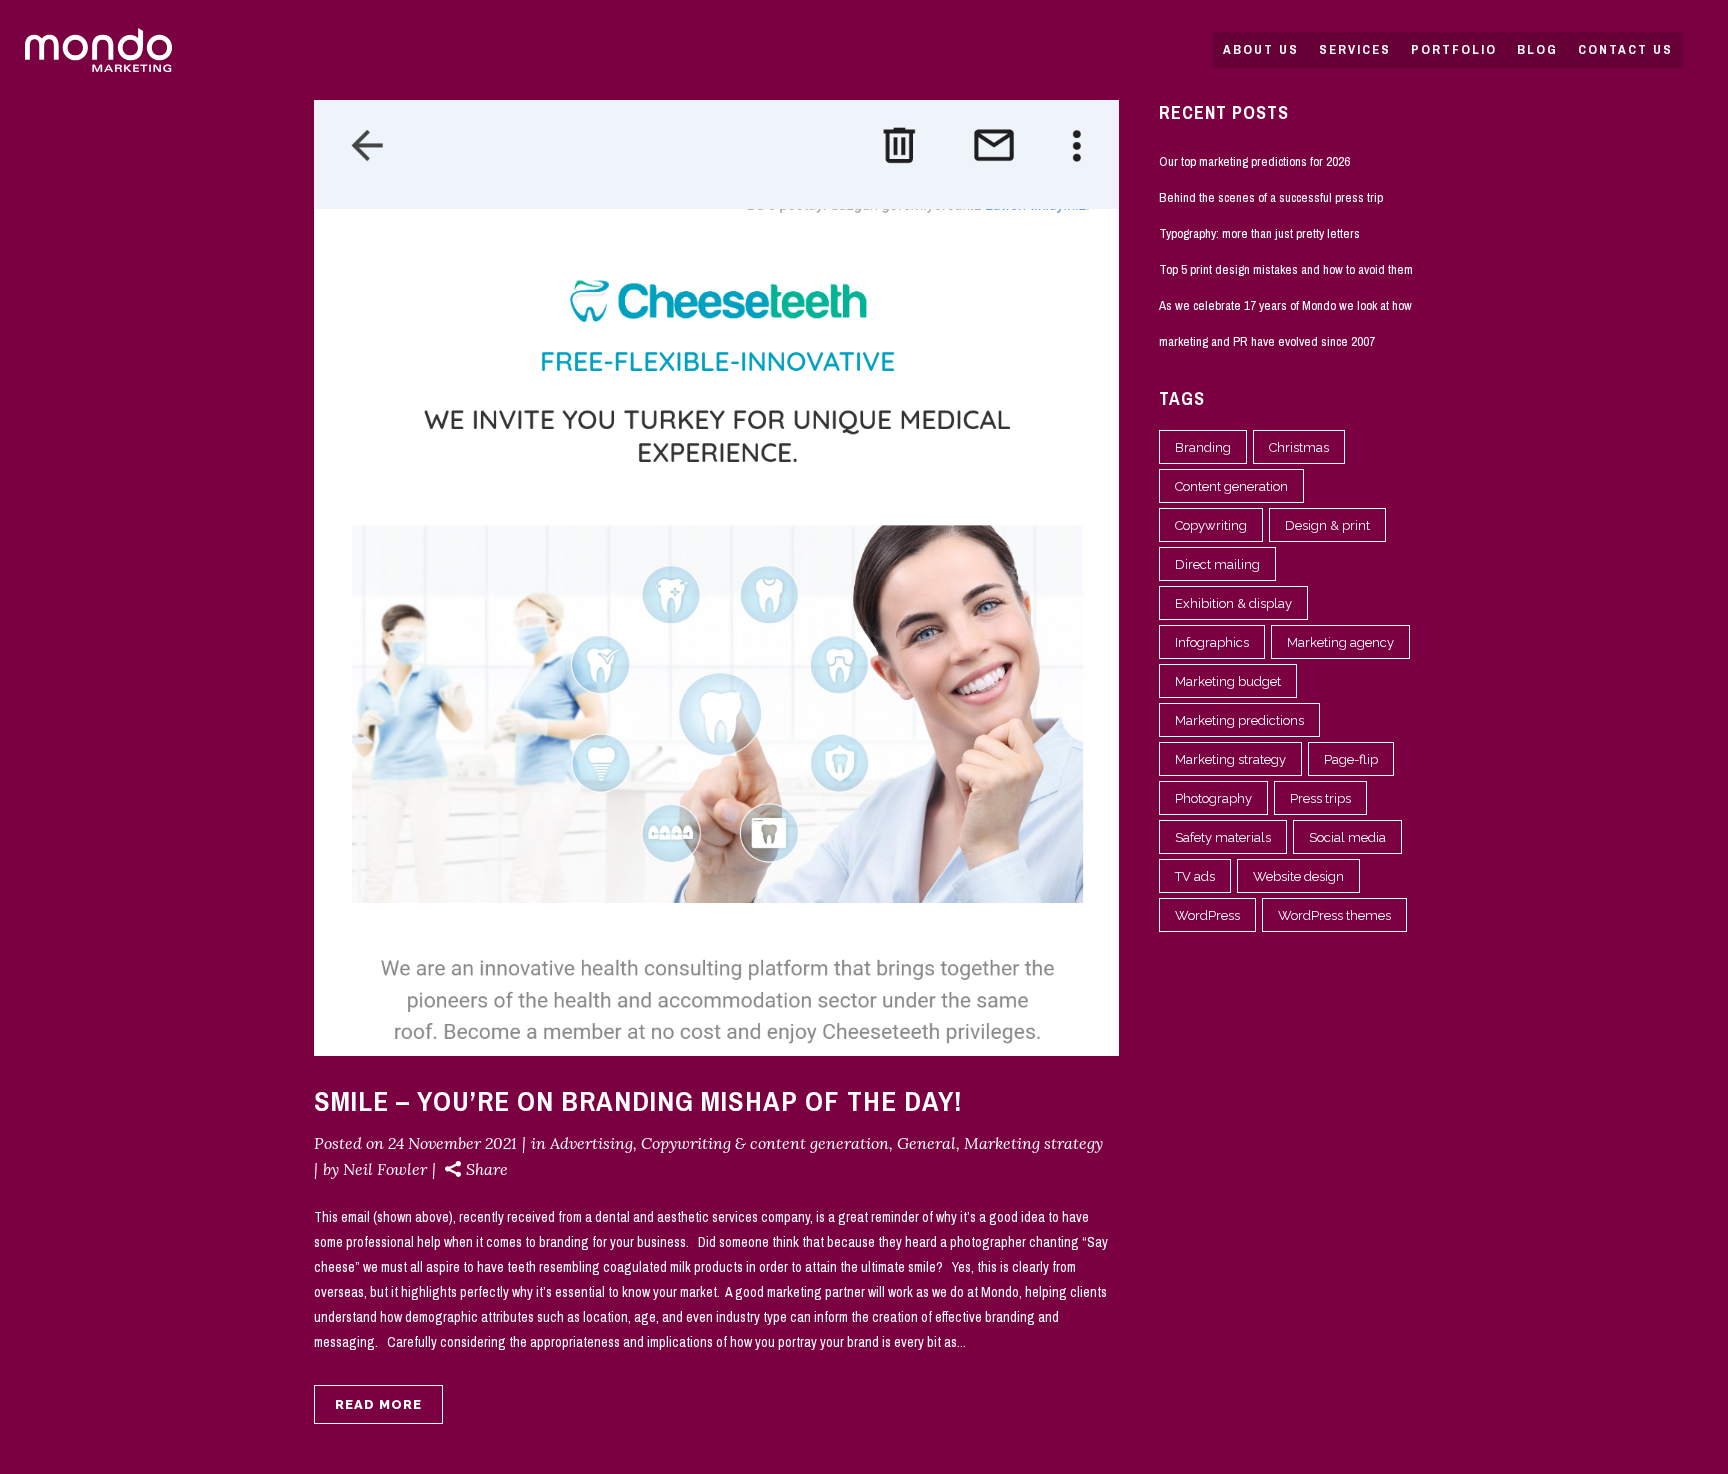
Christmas (1299, 447)
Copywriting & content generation (765, 1143)
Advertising (591, 1143)
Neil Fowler (385, 1169)
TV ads (1195, 876)
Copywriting (1211, 525)
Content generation (1231, 486)
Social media (1347, 837)
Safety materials (1223, 837)
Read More (378, 1404)
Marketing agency (1340, 642)
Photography (1213, 798)
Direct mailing (1217, 564)
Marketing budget (1228, 681)
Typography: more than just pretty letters (1259, 233)
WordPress (1207, 915)
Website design (1298, 876)
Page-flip (1351, 759)
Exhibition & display (1233, 603)
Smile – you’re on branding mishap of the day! (638, 1101)
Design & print (1327, 525)
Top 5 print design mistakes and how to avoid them (1286, 269)
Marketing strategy (1033, 1143)
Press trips (1320, 798)
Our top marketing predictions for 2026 (1254, 161)
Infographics (1212, 642)
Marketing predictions (1239, 720)
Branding (1203, 447)
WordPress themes (1334, 915)
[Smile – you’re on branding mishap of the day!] (716, 578)
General (926, 1143)
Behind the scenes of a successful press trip (1271, 197)
